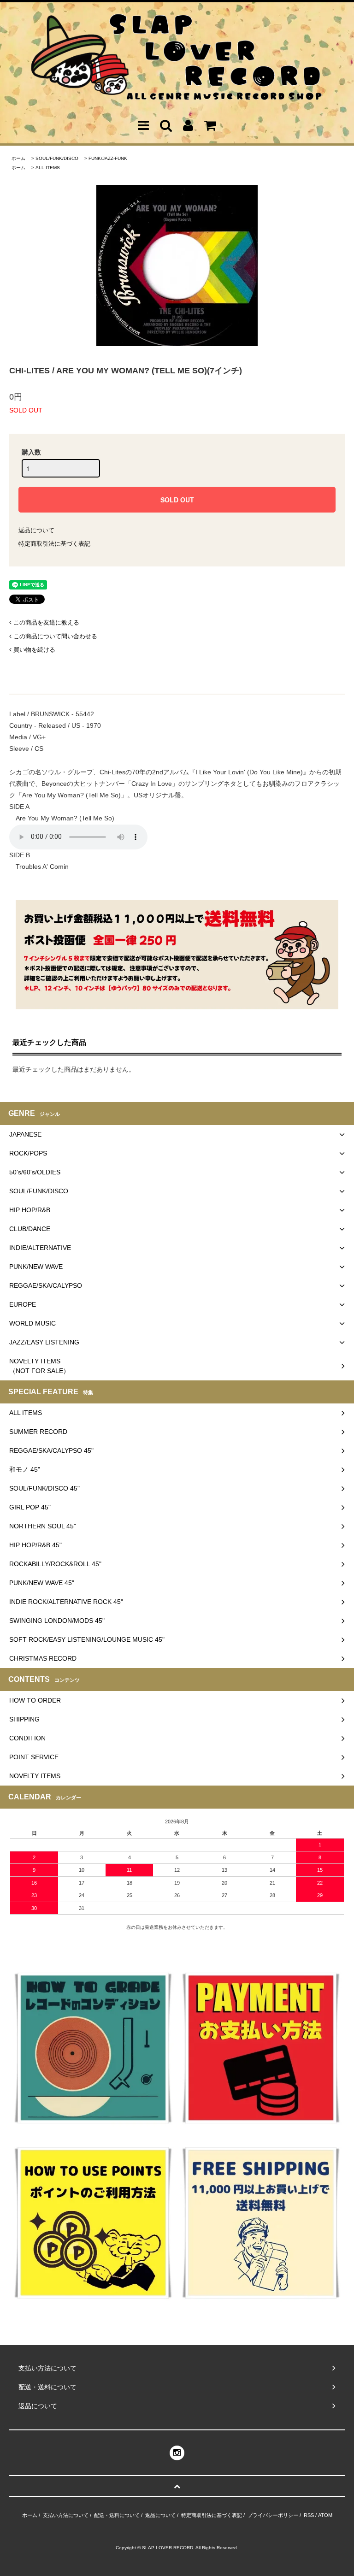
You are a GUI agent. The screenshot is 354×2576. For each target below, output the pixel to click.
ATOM (325, 2515)
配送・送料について (117, 2515)
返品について (36, 530)
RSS (309, 2515)
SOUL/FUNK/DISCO (57, 158)
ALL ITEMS (48, 168)
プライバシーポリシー (273, 2515)
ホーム (18, 158)
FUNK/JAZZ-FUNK (108, 158)
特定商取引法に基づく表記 (54, 544)
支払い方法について (66, 2515)
